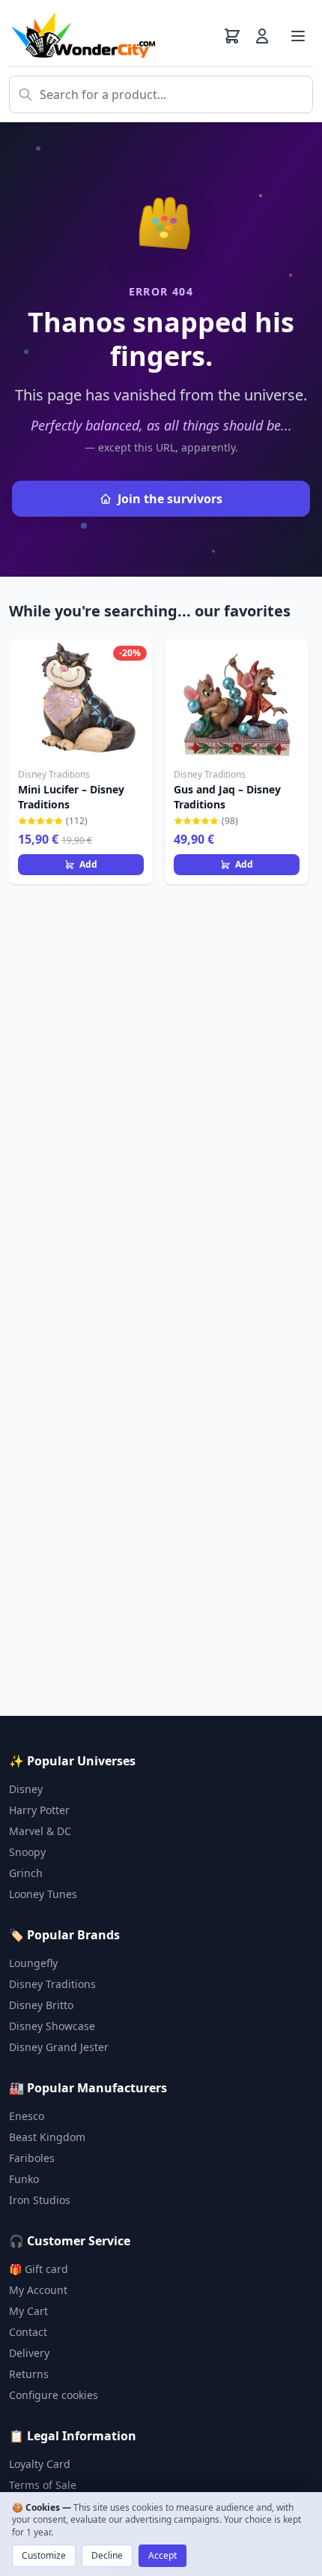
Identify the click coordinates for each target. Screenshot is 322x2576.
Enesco (27, 2116)
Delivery (29, 2353)
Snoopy (27, 1852)
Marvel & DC (40, 1831)
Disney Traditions (52, 1984)
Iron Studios (40, 2200)
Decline (107, 2555)
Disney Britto (41, 2005)
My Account (38, 2290)
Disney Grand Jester (59, 2047)
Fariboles (32, 2158)
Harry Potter (39, 1810)
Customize (44, 2555)
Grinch (26, 1873)
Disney (26, 1789)
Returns (29, 2374)
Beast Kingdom (47, 2137)
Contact (28, 2332)
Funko (24, 2179)
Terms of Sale (43, 2485)
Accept (162, 2555)
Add (88, 864)
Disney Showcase (52, 2026)
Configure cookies (54, 2395)
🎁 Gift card (39, 2269)
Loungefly (33, 1963)
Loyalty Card (40, 2464)
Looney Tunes (43, 1894)
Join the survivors (170, 499)
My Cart (28, 2311)
